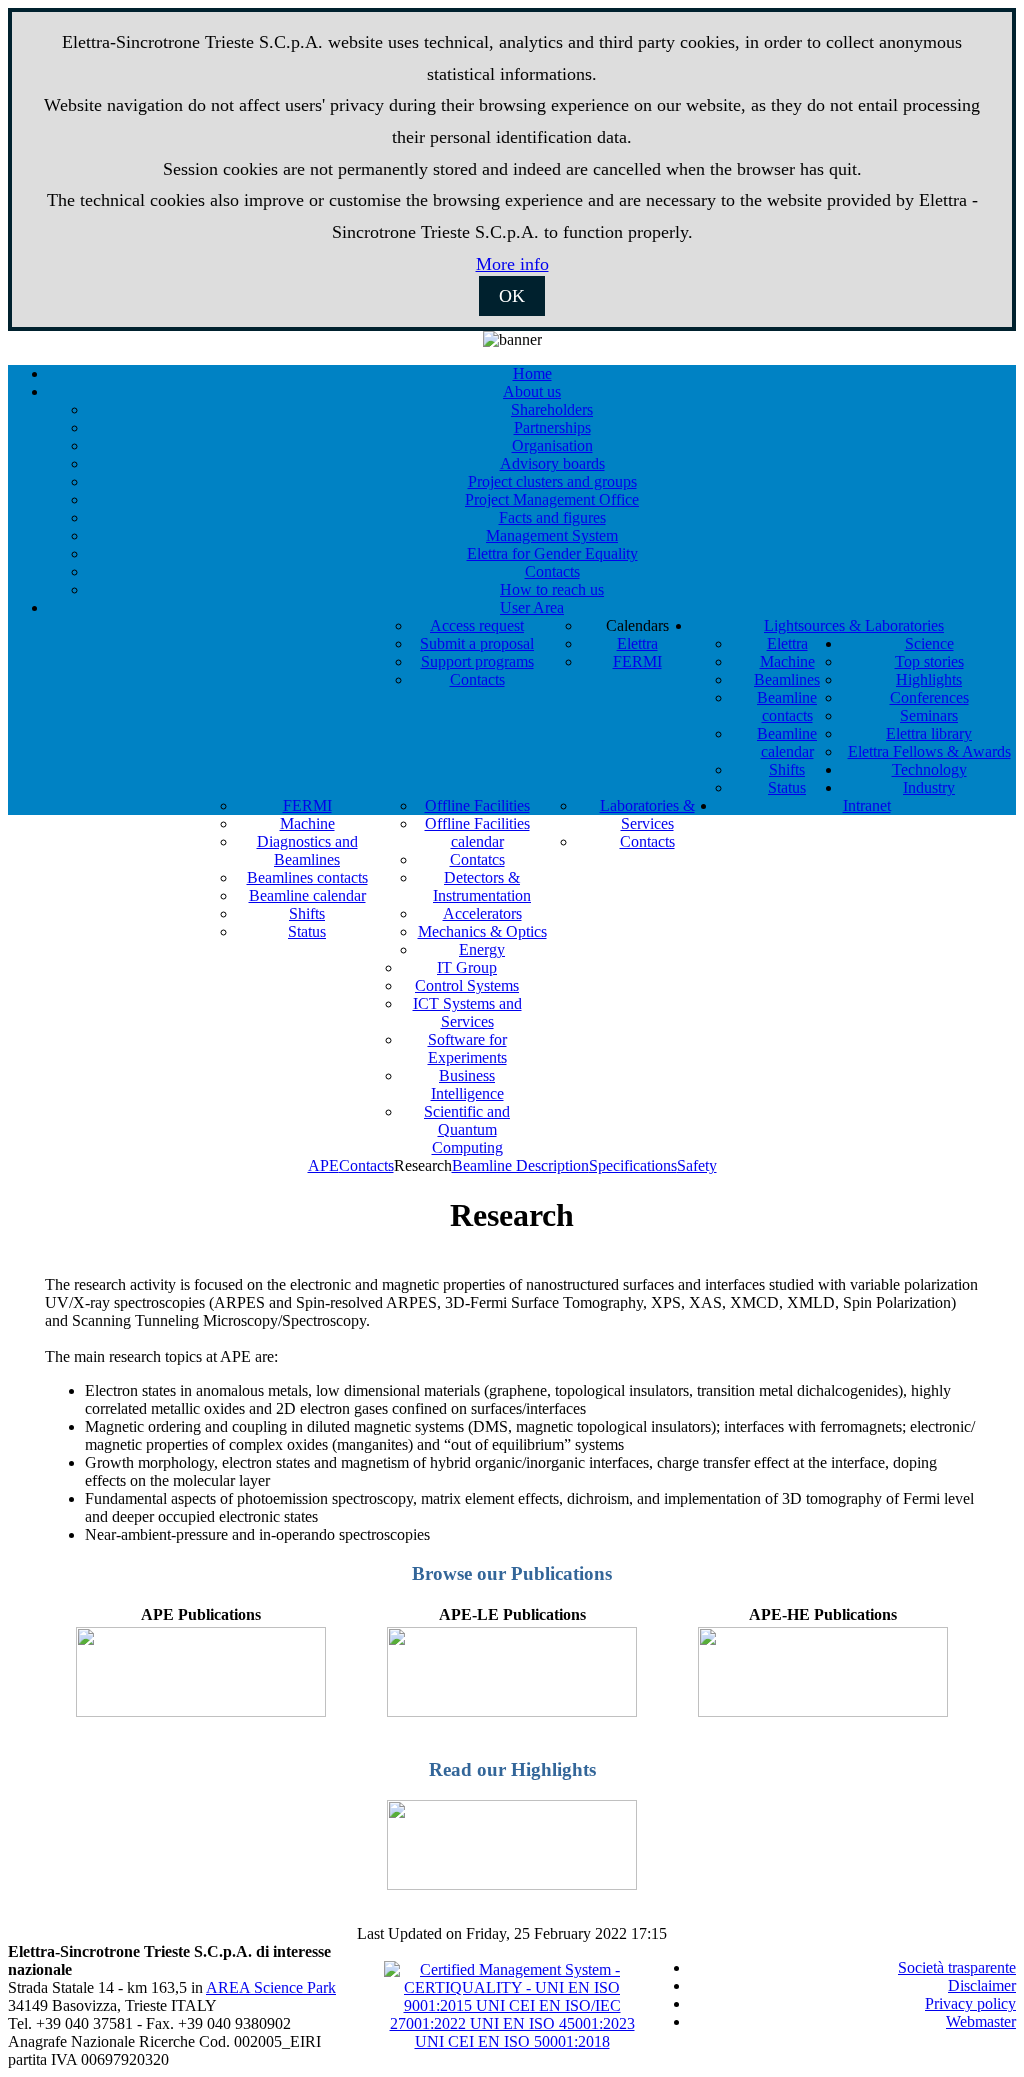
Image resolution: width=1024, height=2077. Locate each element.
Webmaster (981, 2021)
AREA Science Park (271, 1987)
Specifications (633, 1165)
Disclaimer (982, 1985)
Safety (697, 1165)
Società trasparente (957, 1967)
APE (323, 1165)
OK (512, 296)
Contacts (366, 1165)
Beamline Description (520, 1165)
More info (512, 264)
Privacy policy (970, 2003)
